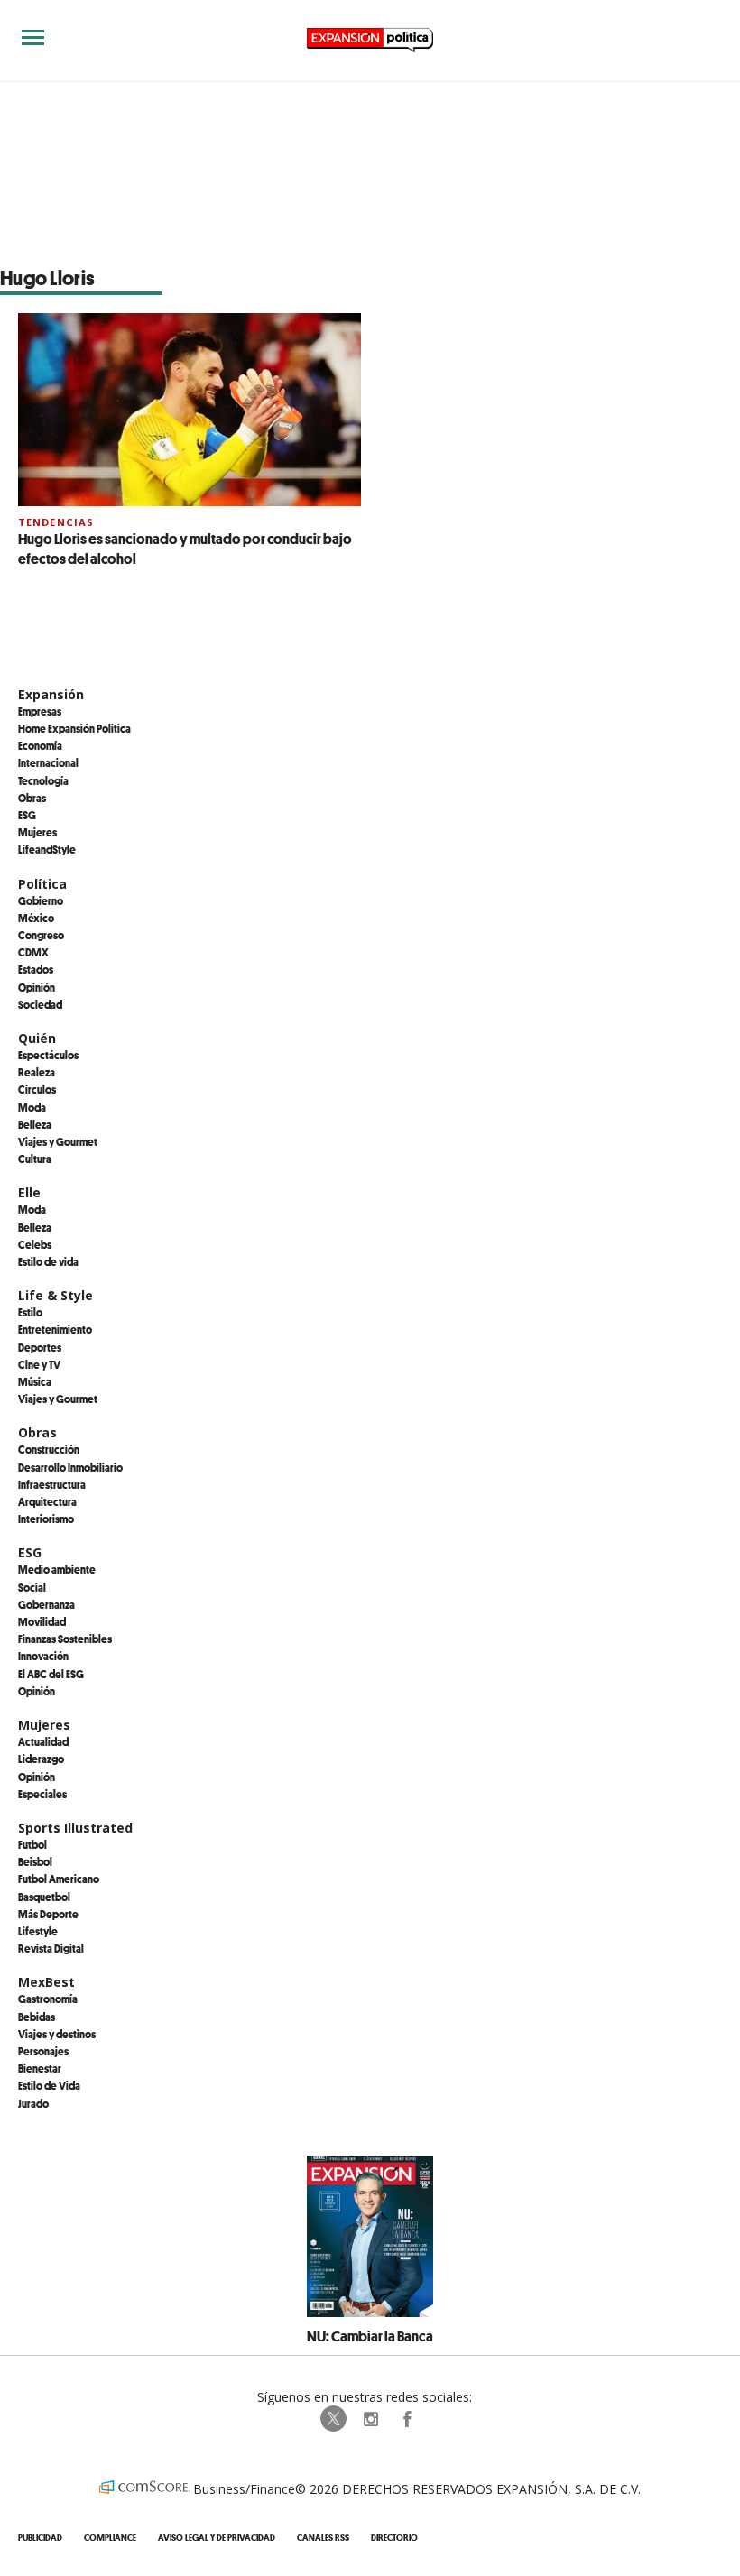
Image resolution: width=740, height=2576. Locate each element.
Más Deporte (48, 1914)
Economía (40, 745)
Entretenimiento (55, 1329)
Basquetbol (44, 1897)
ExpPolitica (334, 2419)
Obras (32, 798)
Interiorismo (46, 1519)
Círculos (37, 1089)
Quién (37, 1038)
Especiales (42, 1794)
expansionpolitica (370, 2419)
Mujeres (37, 832)
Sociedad (40, 1004)
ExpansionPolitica (406, 2419)
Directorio (394, 2538)
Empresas (40, 711)
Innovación (43, 1656)
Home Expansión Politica (74, 728)
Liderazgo (41, 1759)
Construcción (49, 1449)
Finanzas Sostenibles (65, 1639)
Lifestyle (38, 1931)
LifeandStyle (47, 849)
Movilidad (42, 1621)
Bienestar (40, 2068)
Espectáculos (48, 1055)
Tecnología (43, 780)
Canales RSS (323, 2538)
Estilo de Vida (49, 2085)
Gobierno (41, 900)
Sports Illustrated (75, 1828)
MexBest (46, 1982)
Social (32, 1587)
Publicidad (40, 2538)
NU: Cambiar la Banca (370, 2336)
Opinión (37, 987)
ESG (27, 815)
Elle (29, 1192)
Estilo (30, 1312)
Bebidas (37, 2017)
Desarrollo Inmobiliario (70, 1467)
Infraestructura (52, 1484)
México (36, 918)
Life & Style (55, 1295)
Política (42, 884)
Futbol (32, 1844)
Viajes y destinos (57, 2034)
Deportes (40, 1347)
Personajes (43, 2051)
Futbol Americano (59, 1879)
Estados (36, 969)
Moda (32, 1107)
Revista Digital (51, 1948)
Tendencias (56, 522)
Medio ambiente (57, 1569)
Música (35, 1381)
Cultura (35, 1159)
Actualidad (43, 1741)
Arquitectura (47, 1501)
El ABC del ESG (51, 1674)
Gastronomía (48, 1999)
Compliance (110, 2538)
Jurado (33, 2103)
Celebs (35, 1244)
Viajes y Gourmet (58, 1141)
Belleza (35, 1124)
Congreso (41, 935)
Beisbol (35, 1861)
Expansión (51, 694)
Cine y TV (39, 1364)
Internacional (48, 762)
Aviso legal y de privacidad (217, 2538)
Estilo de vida (48, 1261)
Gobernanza (46, 1604)
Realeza (37, 1072)
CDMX (33, 952)
